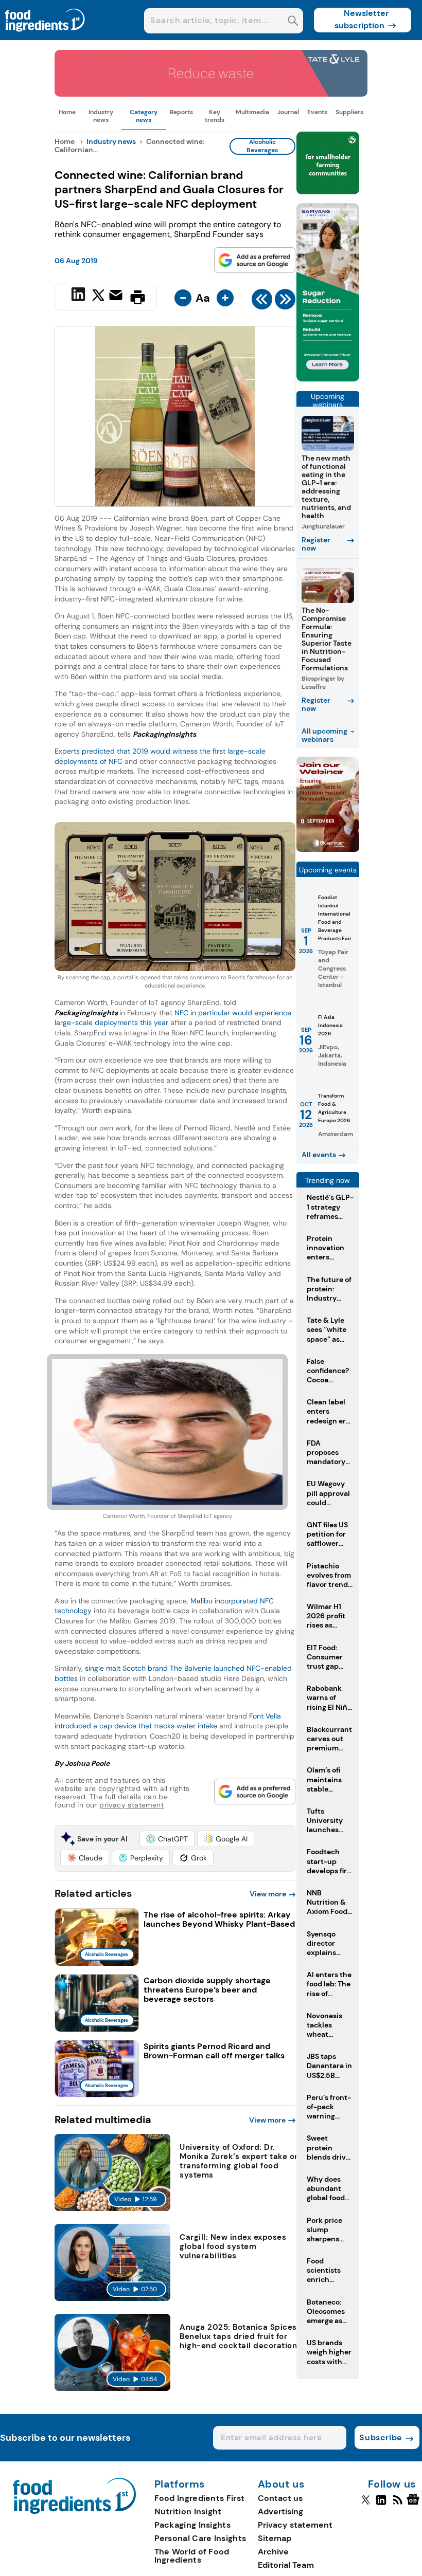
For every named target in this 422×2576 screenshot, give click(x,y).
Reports (181, 112)
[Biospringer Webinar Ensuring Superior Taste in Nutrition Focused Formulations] (328, 849)
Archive (273, 2552)
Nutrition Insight (188, 2511)
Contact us (280, 2498)
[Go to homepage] (74, 2511)
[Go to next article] (285, 302)
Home (67, 112)
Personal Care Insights (200, 2538)
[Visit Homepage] (45, 37)
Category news (144, 116)
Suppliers (349, 112)
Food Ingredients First (200, 2498)
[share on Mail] (117, 296)
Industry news (101, 116)
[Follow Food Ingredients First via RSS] (398, 2504)
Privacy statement (295, 2525)
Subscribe (381, 2437)
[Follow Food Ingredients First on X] (366, 2504)
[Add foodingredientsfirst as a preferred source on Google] (255, 260)
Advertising (280, 2511)
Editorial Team (286, 2565)
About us (282, 2484)
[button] (167, 1839)
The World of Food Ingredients (192, 2556)
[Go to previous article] (262, 302)
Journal (288, 112)
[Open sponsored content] (211, 94)
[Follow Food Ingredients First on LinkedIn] (381, 2504)
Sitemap (275, 2538)
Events (317, 112)
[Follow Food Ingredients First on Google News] (415, 2504)
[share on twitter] (98, 297)
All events (319, 1155)
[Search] (293, 22)
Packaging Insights (192, 2525)
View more (268, 1894)
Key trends (215, 116)
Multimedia (252, 112)
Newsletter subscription (362, 19)
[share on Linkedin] (80, 296)
